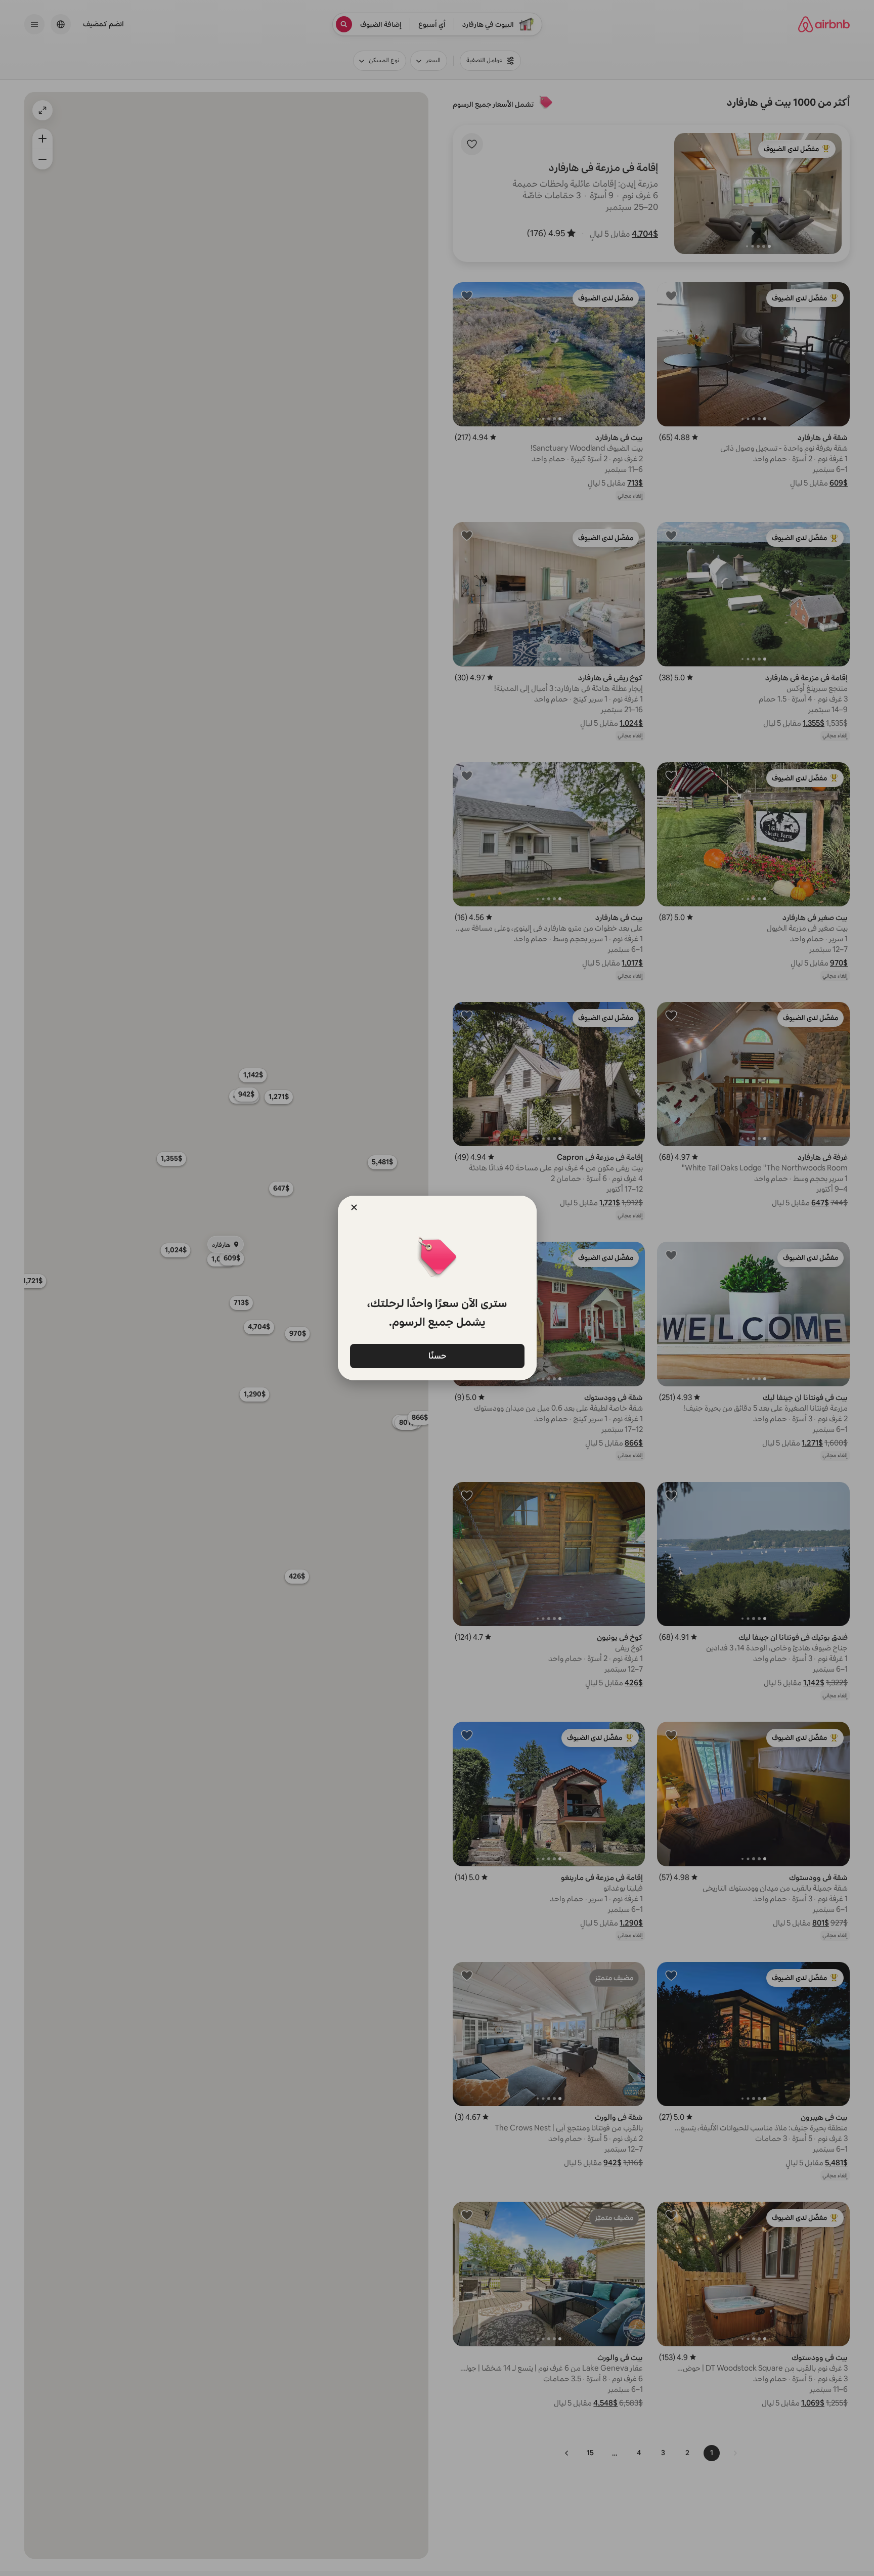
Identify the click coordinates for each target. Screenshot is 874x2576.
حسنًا (437, 1355)
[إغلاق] (354, 1207)
